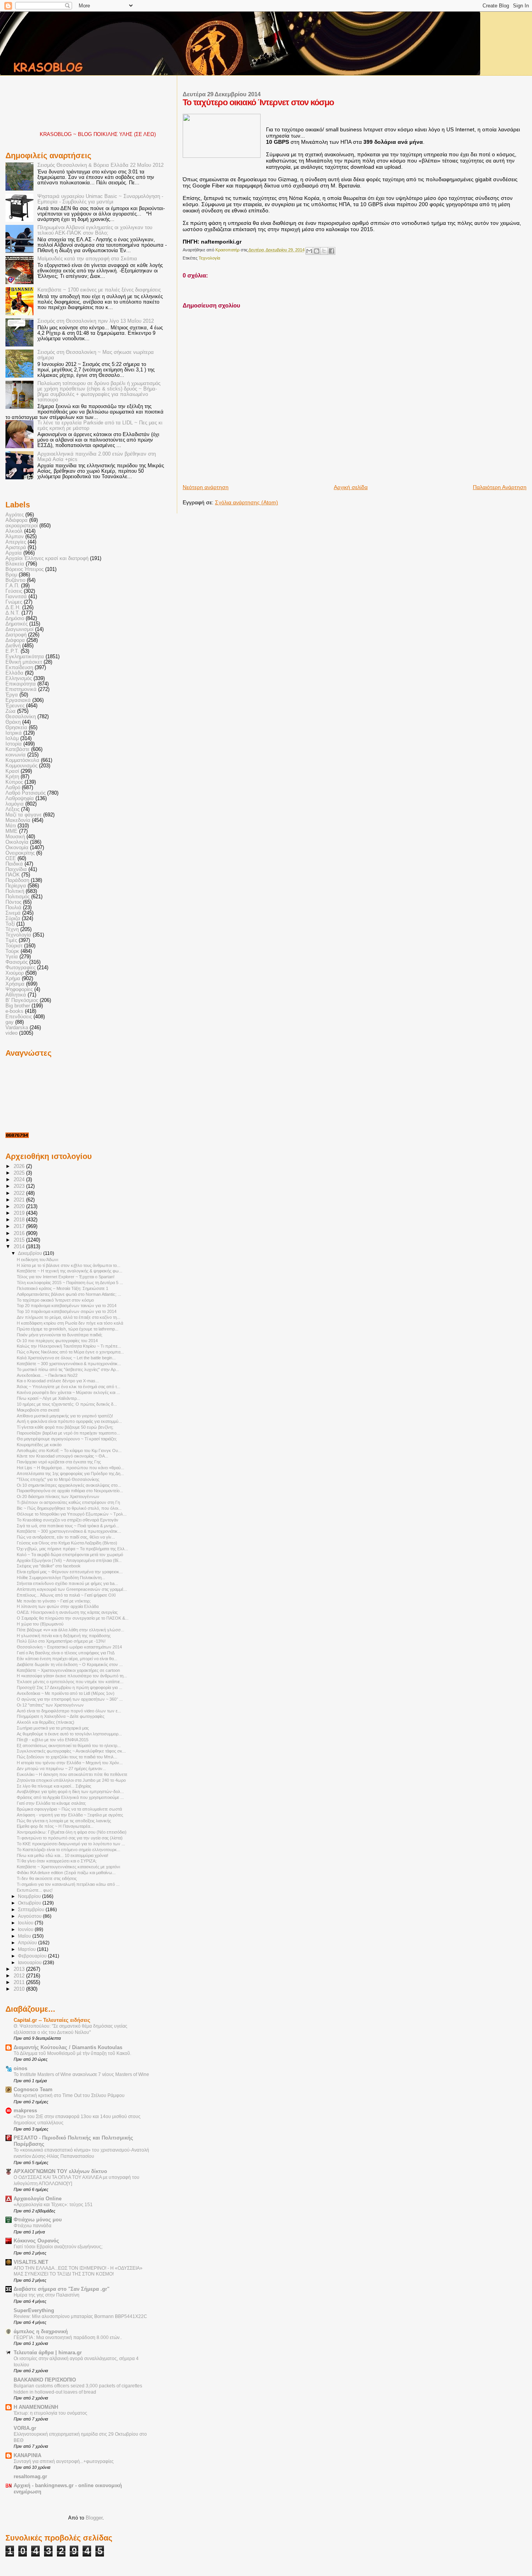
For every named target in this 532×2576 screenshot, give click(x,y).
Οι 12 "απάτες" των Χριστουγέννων (50, 1705)
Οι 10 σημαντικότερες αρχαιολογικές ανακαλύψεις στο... (69, 1485)
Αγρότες (15, 515)
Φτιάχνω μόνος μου (38, 2220)
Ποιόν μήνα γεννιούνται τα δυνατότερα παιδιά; (60, 1335)
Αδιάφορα (17, 520)
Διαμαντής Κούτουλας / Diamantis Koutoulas (68, 2048)
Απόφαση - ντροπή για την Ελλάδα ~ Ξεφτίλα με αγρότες (70, 1815)
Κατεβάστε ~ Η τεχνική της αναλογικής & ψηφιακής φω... (70, 1271)
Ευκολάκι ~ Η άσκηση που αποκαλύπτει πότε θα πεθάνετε (72, 1774)
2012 (20, 1976)
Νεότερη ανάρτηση (206, 487)
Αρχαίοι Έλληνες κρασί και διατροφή (47, 558)
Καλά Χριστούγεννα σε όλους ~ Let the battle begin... (66, 1358)
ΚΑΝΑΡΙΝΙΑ (27, 2456)
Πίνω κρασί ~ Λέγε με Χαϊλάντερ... (48, 1398)
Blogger (94, 2518)
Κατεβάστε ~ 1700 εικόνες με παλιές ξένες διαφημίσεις (99, 290)
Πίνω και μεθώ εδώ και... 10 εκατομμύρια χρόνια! (63, 1855)
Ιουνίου (26, 1929)
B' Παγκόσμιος (22, 1000)
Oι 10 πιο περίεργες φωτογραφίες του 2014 (57, 1341)
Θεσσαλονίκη (21, 717)
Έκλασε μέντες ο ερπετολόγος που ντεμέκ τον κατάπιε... (70, 1682)
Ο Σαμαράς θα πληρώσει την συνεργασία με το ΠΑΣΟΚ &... (73, 1618)
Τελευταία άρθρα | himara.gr (48, 2353)
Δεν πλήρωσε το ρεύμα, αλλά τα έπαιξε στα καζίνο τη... (69, 1317)
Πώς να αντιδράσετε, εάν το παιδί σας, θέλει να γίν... (66, 1537)
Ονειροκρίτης (20, 853)
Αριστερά (16, 548)
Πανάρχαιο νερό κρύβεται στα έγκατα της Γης (59, 1462)
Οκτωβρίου (30, 1903)
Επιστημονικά (21, 689)
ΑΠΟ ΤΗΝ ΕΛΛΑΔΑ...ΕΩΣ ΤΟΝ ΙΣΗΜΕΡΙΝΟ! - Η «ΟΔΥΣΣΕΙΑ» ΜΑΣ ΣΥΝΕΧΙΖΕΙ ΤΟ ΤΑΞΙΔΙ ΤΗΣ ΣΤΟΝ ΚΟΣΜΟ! (78, 2271)
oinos (20, 2069)
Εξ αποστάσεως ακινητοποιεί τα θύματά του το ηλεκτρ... (69, 1746)
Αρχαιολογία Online (38, 2199)
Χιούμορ (15, 973)
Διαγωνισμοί (19, 629)
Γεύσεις (14, 591)
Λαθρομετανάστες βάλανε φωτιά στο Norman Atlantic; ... (69, 1294)
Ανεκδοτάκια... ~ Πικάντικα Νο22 (47, 1375)
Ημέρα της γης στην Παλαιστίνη (47, 2295)
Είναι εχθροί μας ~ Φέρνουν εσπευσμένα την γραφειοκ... (70, 1572)
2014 (20, 1247)
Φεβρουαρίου (33, 1956)
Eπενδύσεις (19, 1017)
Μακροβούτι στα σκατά (38, 1410)
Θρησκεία (16, 728)
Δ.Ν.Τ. (13, 613)
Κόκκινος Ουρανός (36, 2241)
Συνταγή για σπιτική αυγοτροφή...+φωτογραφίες (64, 2461)
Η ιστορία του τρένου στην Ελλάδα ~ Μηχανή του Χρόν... (70, 1763)
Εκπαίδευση (19, 668)
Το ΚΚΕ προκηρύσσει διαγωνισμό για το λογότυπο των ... (71, 1844)
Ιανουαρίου (30, 1963)
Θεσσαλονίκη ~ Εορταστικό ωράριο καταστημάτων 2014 (69, 1647)
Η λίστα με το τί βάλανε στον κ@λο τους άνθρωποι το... (69, 1265)
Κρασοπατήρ (228, 250)
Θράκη (13, 722)
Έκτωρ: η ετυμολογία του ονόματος (50, 2413)
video (11, 1033)
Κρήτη (12, 777)
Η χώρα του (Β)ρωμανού (40, 1624)
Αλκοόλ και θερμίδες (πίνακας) (46, 1722)
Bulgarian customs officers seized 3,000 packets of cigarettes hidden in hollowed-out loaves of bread (78, 2389)
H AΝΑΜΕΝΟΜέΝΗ (36, 2407)
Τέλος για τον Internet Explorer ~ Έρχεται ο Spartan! (66, 1277)
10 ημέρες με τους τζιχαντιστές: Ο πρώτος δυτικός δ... (67, 1404)
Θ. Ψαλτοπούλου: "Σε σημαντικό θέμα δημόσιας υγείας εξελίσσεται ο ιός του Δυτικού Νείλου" (70, 2029)
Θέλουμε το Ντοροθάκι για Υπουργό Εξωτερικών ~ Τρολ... (72, 1514)
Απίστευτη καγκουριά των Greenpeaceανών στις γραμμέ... (72, 1589)
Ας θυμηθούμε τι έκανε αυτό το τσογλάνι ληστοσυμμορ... (69, 1734)
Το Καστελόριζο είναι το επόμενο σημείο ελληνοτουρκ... (69, 1850)
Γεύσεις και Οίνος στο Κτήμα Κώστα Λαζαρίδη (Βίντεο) (67, 1543)
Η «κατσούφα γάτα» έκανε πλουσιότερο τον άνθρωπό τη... (72, 1676)
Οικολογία (17, 842)
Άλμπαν (15, 537)
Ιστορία (14, 744)
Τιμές (11, 940)
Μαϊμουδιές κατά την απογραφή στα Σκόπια (87, 259)
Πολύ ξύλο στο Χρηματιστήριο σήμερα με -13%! (61, 1641)
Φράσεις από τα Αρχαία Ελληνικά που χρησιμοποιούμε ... (70, 1797)
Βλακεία (15, 564)
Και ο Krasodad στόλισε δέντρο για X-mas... (58, 1381)
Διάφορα (15, 640)
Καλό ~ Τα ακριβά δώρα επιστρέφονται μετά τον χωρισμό (70, 1555)
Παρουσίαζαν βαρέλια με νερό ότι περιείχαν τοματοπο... (68, 1433)
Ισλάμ (12, 739)
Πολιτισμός (18, 897)
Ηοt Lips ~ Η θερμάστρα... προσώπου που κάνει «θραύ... (70, 1468)
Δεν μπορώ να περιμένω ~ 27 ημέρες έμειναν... (61, 1769)
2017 (20, 1226)
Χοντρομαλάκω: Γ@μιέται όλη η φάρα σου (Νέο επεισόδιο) (72, 1832)
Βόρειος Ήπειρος (25, 569)
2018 (20, 1220)
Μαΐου (25, 1936)
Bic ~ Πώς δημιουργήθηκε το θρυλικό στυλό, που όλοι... (69, 1508)
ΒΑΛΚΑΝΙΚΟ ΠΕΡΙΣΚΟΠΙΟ (45, 2380)
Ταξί (10, 924)
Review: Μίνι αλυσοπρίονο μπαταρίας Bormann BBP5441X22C (80, 2316)
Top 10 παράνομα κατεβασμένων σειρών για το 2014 (67, 1311)
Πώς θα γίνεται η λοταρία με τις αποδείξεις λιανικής (64, 1821)
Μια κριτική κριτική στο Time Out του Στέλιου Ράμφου (69, 2095)
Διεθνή (13, 646)
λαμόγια (15, 804)
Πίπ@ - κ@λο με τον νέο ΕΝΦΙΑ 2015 (53, 1740)
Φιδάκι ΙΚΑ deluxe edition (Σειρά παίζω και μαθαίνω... (66, 1873)
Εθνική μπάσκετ (24, 662)
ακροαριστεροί (22, 526)
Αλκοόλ (14, 531)
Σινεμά (13, 913)
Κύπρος (14, 782)
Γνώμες (14, 602)
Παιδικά (14, 864)
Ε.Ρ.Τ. (12, 651)
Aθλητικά (16, 995)
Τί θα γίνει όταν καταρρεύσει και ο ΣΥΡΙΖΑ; (57, 1861)
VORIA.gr (25, 2428)
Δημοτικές (17, 624)
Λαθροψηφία (20, 799)
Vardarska (17, 1028)
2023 (20, 1186)
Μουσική (15, 837)
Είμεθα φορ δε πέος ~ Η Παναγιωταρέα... (55, 1826)
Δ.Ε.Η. (13, 608)
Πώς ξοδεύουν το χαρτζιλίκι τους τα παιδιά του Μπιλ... (67, 1757)
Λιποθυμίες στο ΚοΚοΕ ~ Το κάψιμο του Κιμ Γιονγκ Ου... (69, 1451)
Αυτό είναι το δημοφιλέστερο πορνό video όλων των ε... (69, 1711)
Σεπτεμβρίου (32, 1910)
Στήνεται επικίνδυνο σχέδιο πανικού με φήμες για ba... (67, 1583)
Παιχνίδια (16, 869)
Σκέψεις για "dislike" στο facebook (49, 1566)
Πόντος (13, 902)
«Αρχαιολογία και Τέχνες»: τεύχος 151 (53, 2205)
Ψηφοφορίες (19, 989)
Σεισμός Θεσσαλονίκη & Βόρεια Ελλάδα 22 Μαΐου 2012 (100, 165)
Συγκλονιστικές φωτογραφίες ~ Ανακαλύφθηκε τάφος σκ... (71, 1751)
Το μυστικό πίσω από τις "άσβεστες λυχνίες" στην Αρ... (68, 1369)
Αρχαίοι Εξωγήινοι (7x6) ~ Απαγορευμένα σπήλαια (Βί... (69, 1560)
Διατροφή (16, 635)
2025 (20, 1173)
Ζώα (11, 711)
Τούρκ (12, 951)
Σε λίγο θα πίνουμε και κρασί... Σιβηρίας (54, 1786)
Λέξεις (12, 809)
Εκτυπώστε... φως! (35, 1890)
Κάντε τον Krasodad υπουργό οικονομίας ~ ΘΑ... (63, 1456)
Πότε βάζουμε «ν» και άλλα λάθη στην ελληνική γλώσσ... (70, 1630)
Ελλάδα (14, 673)
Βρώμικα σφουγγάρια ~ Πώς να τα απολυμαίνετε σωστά (69, 1809)
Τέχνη (12, 929)
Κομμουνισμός (21, 766)
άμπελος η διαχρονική (41, 2332)
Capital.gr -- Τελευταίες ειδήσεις (52, 2020)
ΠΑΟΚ (13, 875)
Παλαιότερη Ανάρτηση (500, 487)
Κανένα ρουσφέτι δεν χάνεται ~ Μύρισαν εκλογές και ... (68, 1392)
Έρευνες (15, 706)
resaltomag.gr (30, 2477)
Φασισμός (17, 962)
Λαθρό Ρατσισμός (26, 793)
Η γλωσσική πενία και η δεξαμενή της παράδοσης (64, 1636)
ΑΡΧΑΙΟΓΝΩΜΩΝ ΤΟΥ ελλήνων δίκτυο (60, 2171)
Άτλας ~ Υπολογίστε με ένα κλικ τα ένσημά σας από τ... (69, 1387)
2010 (20, 1989)
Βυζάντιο (15, 580)
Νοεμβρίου (30, 1896)
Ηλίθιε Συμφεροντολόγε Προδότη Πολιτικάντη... (61, 1578)
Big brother (18, 1006)
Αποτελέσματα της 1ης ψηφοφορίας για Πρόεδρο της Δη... (70, 1474)
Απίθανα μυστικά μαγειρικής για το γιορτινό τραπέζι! (65, 1416)
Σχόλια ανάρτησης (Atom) (247, 502)
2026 (20, 1166)
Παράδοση (17, 880)
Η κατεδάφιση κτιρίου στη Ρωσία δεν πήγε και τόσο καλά (70, 1323)
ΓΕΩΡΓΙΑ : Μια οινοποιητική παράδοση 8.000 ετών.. (68, 2337)
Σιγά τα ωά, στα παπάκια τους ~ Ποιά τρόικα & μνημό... (68, 1526)
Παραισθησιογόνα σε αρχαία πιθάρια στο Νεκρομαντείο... (70, 1491)
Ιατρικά (14, 733)
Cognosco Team (33, 2090)
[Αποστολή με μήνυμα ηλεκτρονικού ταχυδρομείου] (309, 251)
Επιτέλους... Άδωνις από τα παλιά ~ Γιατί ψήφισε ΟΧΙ (66, 1595)
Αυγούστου (30, 1916)
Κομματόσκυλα (22, 760)
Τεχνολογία (209, 258)
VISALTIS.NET (31, 2262)
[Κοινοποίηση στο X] (324, 251)
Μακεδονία (18, 820)
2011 (20, 1982)
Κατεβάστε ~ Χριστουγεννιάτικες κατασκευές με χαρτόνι (68, 1867)
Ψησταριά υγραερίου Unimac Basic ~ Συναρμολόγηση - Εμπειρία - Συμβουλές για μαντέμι (100, 199)
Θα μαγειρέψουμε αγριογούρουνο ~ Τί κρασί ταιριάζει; (67, 1439)
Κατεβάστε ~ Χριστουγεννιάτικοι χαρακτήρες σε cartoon (68, 1670)
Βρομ (11, 575)
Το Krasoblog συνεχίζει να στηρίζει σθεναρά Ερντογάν (68, 1520)
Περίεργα (16, 886)
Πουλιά (13, 908)
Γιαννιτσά (16, 597)
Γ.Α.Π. (12, 586)
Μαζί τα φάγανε (24, 815)
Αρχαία (14, 553)
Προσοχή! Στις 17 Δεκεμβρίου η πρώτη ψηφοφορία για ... (70, 1687)
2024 (20, 1180)
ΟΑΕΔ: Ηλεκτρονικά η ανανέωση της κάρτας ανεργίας (67, 1612)
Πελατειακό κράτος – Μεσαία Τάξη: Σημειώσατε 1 (63, 1288)
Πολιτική (15, 891)
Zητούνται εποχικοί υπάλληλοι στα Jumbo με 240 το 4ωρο (71, 1780)
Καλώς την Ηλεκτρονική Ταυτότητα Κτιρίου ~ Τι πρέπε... (69, 1346)
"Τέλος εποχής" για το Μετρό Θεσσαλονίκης (58, 1479)
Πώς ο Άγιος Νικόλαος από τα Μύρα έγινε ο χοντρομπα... (70, 1352)
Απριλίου (28, 1943)
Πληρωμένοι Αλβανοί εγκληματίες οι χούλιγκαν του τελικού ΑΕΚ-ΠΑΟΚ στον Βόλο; (95, 230)
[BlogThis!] (317, 251)
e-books (14, 1011)
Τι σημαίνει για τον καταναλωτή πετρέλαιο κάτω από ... (68, 1884)
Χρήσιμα (15, 984)
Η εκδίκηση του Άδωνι (37, 1260)
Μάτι (11, 826)
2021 (20, 1200)
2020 (20, 1207)
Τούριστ (14, 946)
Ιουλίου (26, 1923)
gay (10, 1022)
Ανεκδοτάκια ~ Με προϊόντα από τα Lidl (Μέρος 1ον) (66, 1693)
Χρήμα (13, 979)
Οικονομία (17, 848)
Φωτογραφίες (20, 968)
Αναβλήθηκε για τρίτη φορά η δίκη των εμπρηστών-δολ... (70, 1792)
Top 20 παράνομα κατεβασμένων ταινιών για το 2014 (67, 1306)
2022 (20, 1193)
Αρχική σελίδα (351, 487)
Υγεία (12, 957)
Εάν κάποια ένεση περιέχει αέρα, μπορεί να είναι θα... (67, 1659)
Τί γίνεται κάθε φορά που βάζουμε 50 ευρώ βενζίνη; (65, 1427)
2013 (20, 1969)
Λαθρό (13, 788)
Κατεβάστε (18, 749)
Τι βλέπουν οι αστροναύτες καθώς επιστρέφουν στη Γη (68, 1502)
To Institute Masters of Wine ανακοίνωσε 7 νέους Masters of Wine (81, 2074)
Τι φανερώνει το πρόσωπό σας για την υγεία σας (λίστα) (70, 1838)
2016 (20, 1233)
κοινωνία (16, 755)
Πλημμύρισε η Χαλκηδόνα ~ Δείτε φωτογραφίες (61, 1716)
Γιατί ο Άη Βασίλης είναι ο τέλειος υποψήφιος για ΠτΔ (66, 1653)
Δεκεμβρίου (31, 1253)
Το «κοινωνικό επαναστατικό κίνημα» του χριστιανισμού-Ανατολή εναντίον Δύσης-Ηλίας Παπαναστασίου (81, 2153)
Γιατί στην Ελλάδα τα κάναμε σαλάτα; (51, 1803)
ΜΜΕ (11, 831)
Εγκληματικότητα (25, 657)
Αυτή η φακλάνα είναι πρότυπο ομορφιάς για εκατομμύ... (69, 1421)
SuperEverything (34, 2311)
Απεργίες (16, 542)
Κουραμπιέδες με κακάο (39, 1445)
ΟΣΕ (11, 859)
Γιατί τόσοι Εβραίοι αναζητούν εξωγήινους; (58, 2247)
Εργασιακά (18, 700)
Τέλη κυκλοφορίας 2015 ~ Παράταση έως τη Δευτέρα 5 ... (70, 1283)
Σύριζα (13, 919)
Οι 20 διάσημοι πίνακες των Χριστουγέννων (58, 1496)
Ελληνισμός (19, 678)
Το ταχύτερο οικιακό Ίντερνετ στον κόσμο (55, 1300)
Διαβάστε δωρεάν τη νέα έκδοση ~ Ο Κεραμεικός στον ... (70, 1664)
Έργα (12, 695)
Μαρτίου (27, 1949)
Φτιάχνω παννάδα (33, 2226)
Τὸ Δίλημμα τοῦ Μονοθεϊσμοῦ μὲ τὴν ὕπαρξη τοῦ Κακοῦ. (72, 2053)
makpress (25, 2111)
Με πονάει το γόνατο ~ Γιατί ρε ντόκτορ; (54, 1601)
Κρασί (12, 771)
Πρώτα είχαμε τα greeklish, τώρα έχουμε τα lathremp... (68, 1329)
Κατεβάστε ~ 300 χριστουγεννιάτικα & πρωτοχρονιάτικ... (69, 1364)
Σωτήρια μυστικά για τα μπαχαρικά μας (53, 1728)
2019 (20, 1213)
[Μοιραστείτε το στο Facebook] (331, 251)
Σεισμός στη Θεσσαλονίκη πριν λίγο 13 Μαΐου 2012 (96, 321)
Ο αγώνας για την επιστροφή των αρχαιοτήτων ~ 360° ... (70, 1699)
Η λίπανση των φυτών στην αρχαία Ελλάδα (58, 1606)
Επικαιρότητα (21, 684)
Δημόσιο (15, 618)
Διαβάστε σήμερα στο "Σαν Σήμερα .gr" (62, 2289)
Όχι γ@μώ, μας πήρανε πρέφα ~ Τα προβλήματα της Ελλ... (72, 1549)
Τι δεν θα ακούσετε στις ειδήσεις (47, 1878)
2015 (20, 1240)
